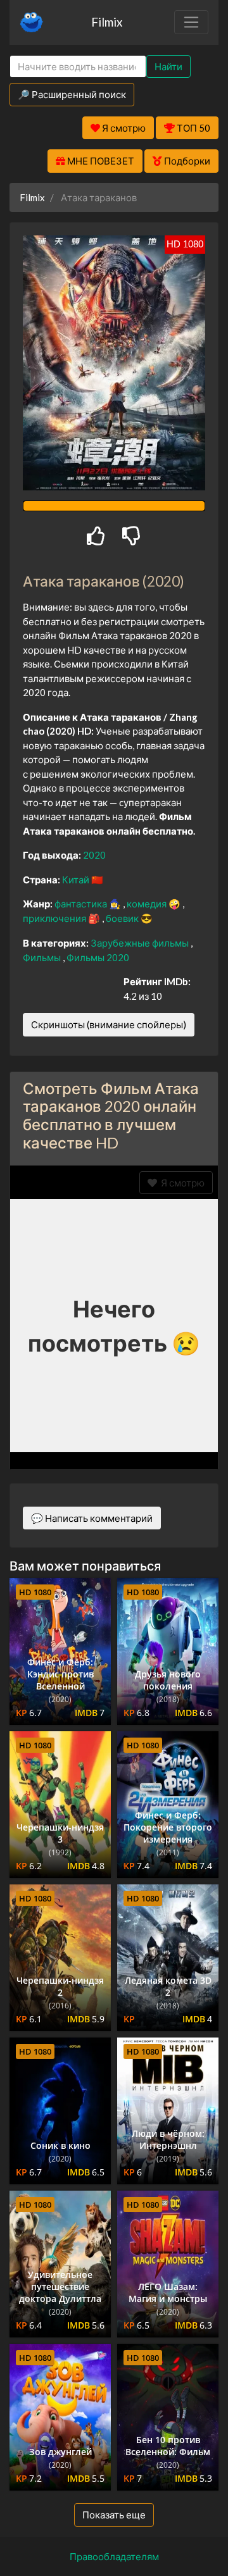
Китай (77, 880)
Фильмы (43, 957)
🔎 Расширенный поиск (72, 94)
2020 (94, 855)
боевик (123, 918)
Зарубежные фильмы (141, 943)
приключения (55, 918)
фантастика (82, 904)
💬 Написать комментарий (92, 1518)
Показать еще (114, 2515)
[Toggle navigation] (191, 22)
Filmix (107, 22)
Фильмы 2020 (98, 957)
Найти (168, 66)
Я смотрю (181, 1183)
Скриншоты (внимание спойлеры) (109, 1024)
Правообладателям (114, 2556)
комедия (148, 904)
